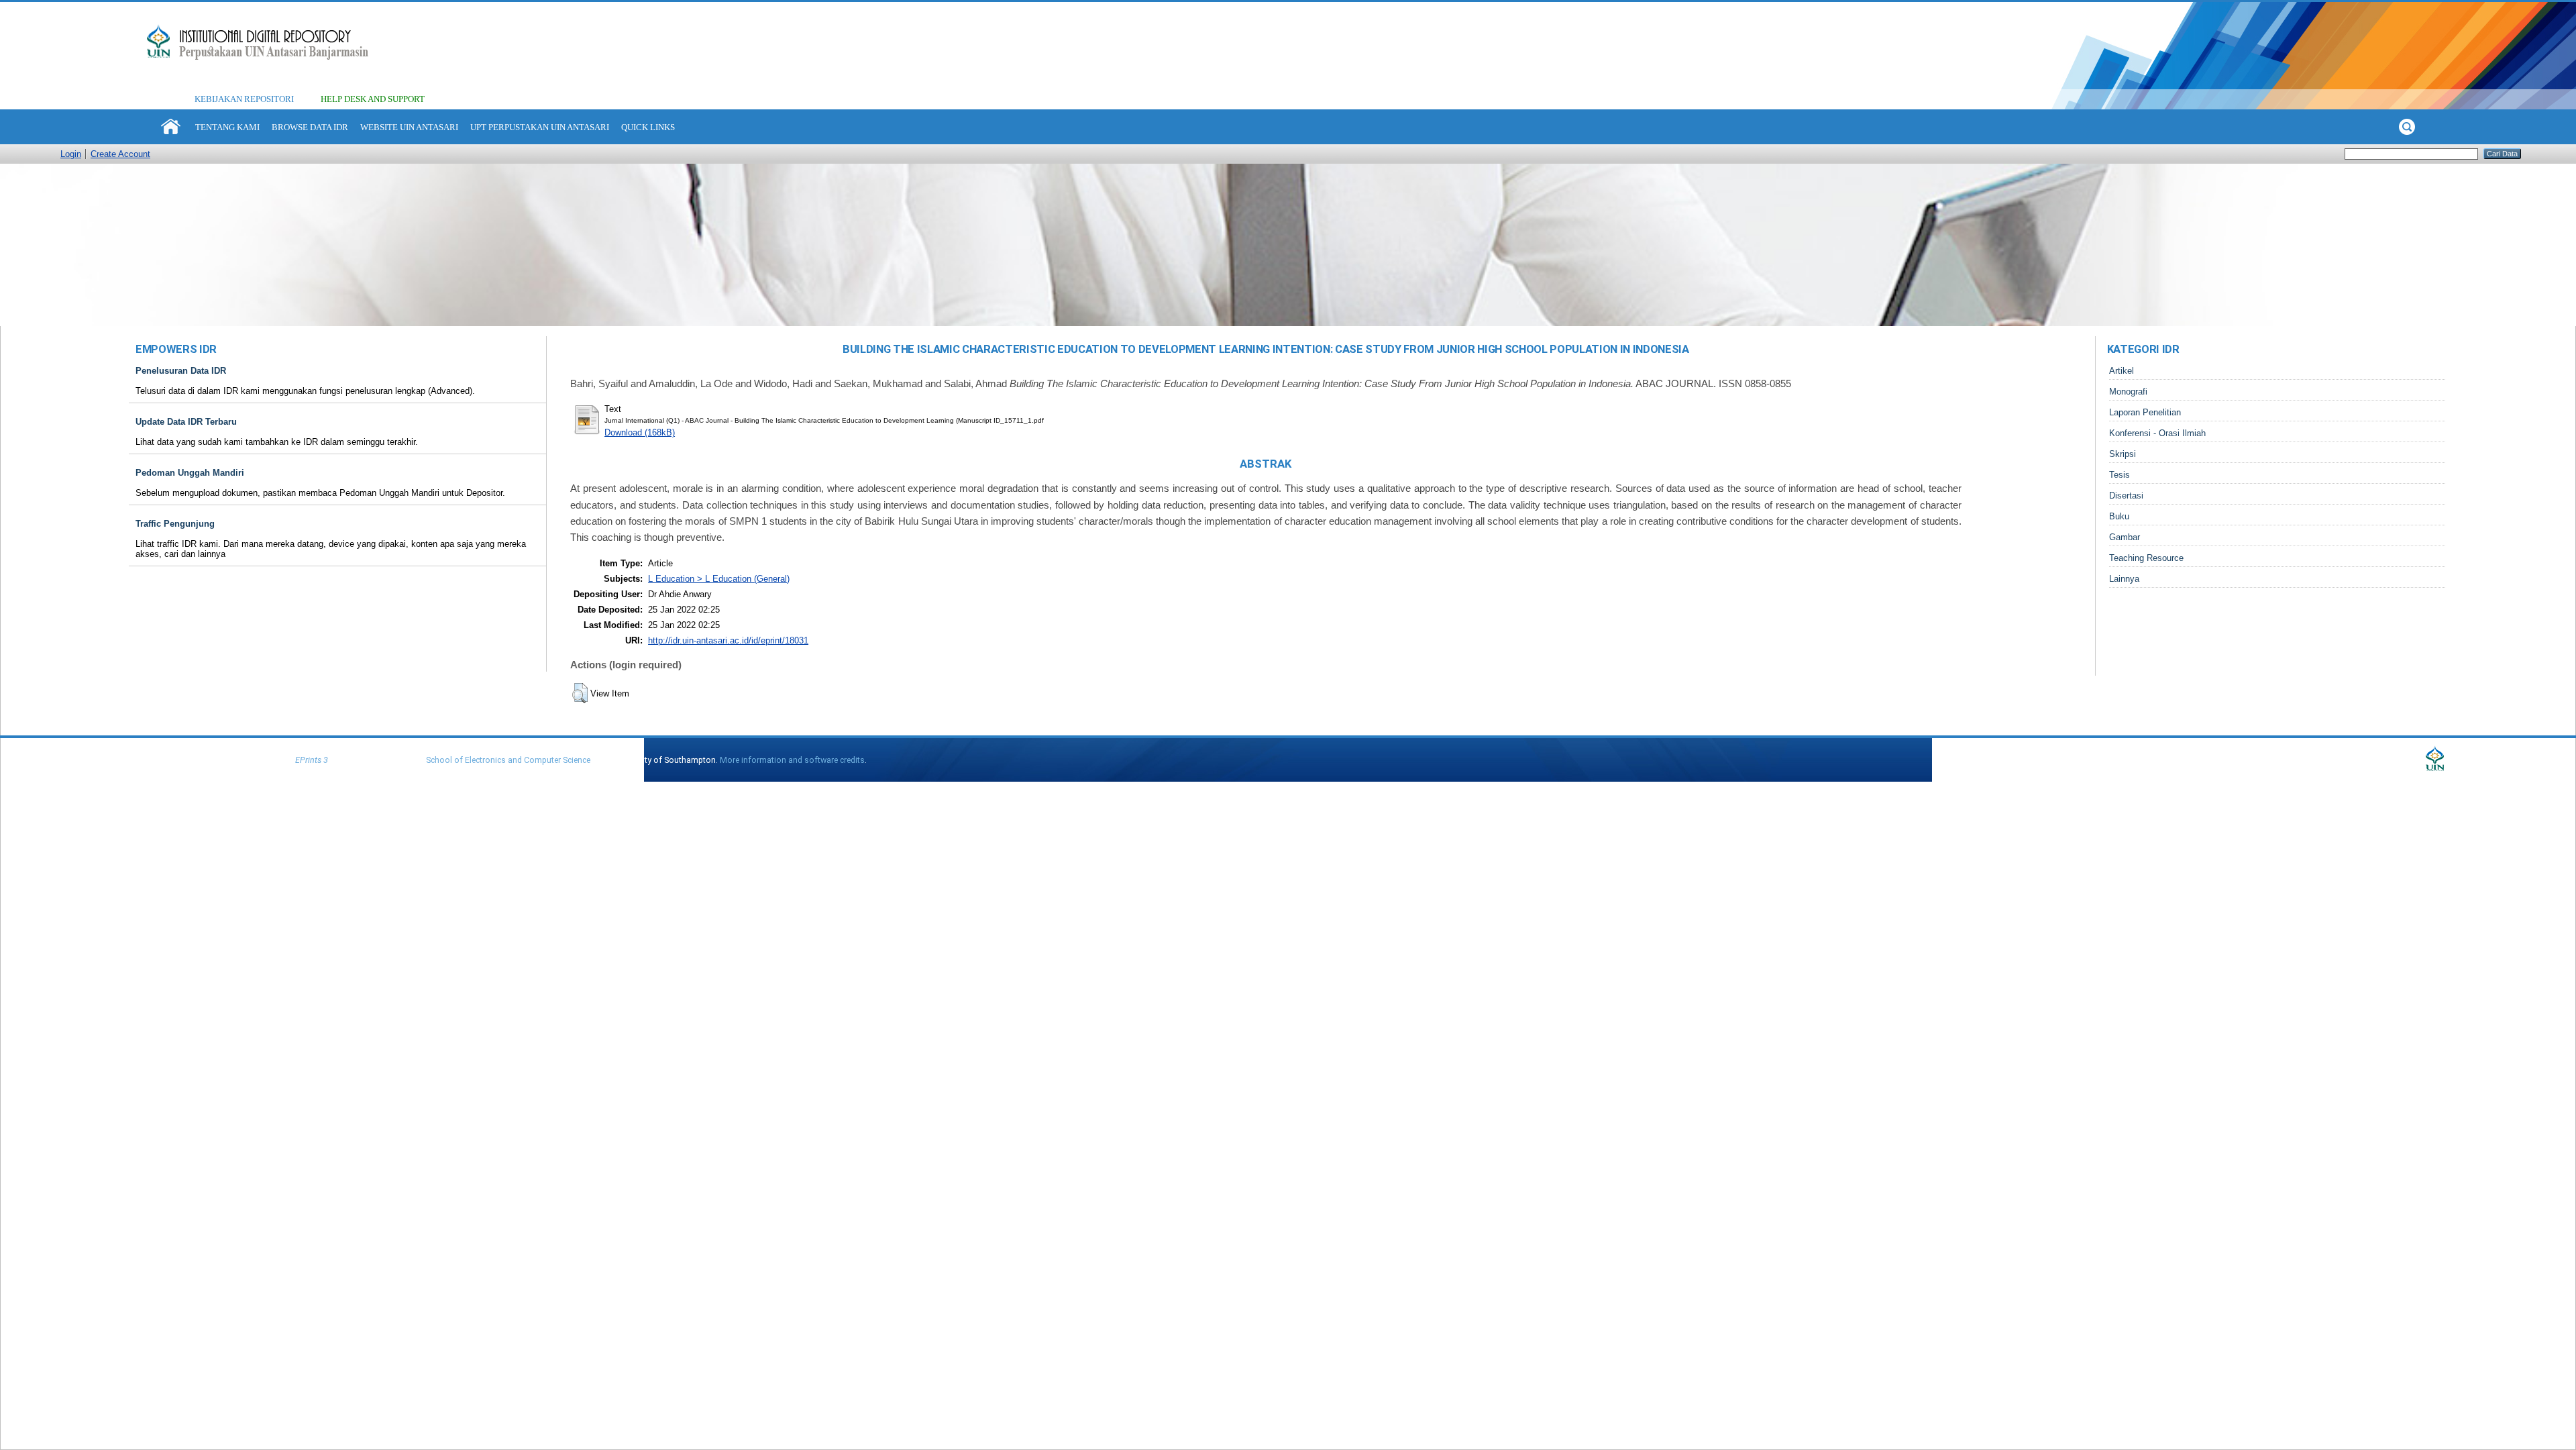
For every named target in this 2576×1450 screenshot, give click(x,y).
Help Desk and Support (373, 99)
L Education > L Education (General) (719, 579)
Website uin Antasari (409, 127)
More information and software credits (792, 760)
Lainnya (2124, 579)
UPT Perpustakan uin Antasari (540, 127)
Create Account (120, 154)
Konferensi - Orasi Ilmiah (2157, 433)
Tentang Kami (227, 127)
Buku (2119, 516)
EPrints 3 (312, 760)
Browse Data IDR (310, 127)
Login (71, 154)
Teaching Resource (2146, 558)
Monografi (2128, 392)
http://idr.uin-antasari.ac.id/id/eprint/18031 (728, 640)
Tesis (2119, 475)
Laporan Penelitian (2145, 412)
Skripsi (2123, 454)
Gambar (2125, 537)
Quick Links (648, 127)
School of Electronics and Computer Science (508, 760)
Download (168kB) (640, 432)
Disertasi (2126, 496)
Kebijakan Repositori (244, 99)
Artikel (2122, 371)
